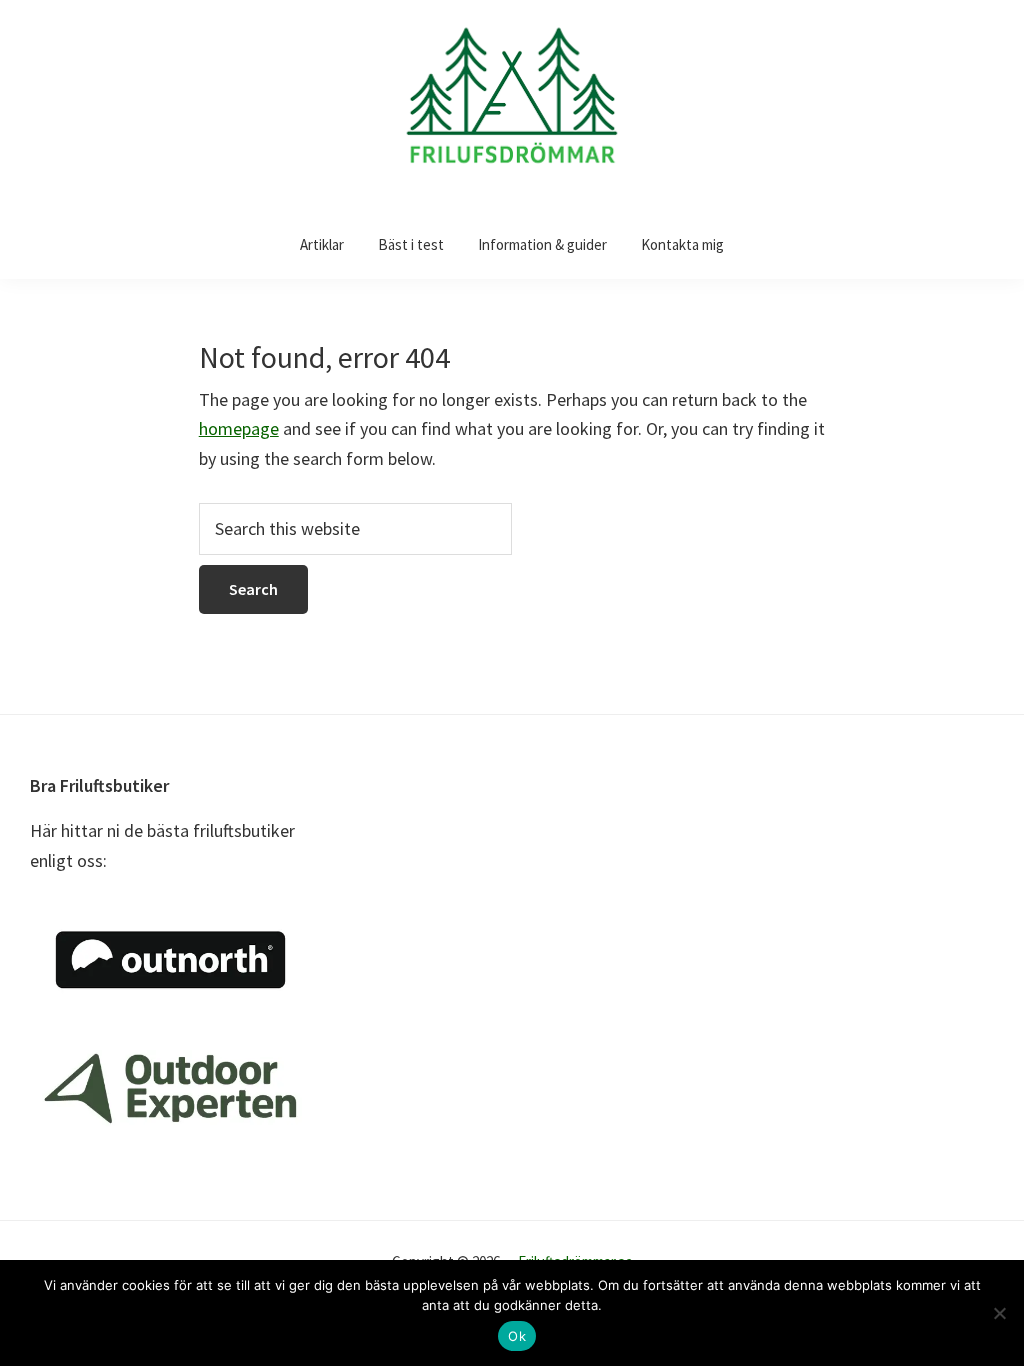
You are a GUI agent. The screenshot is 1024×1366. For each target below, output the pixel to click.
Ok (517, 1336)
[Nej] (999, 1313)
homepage (239, 428)
